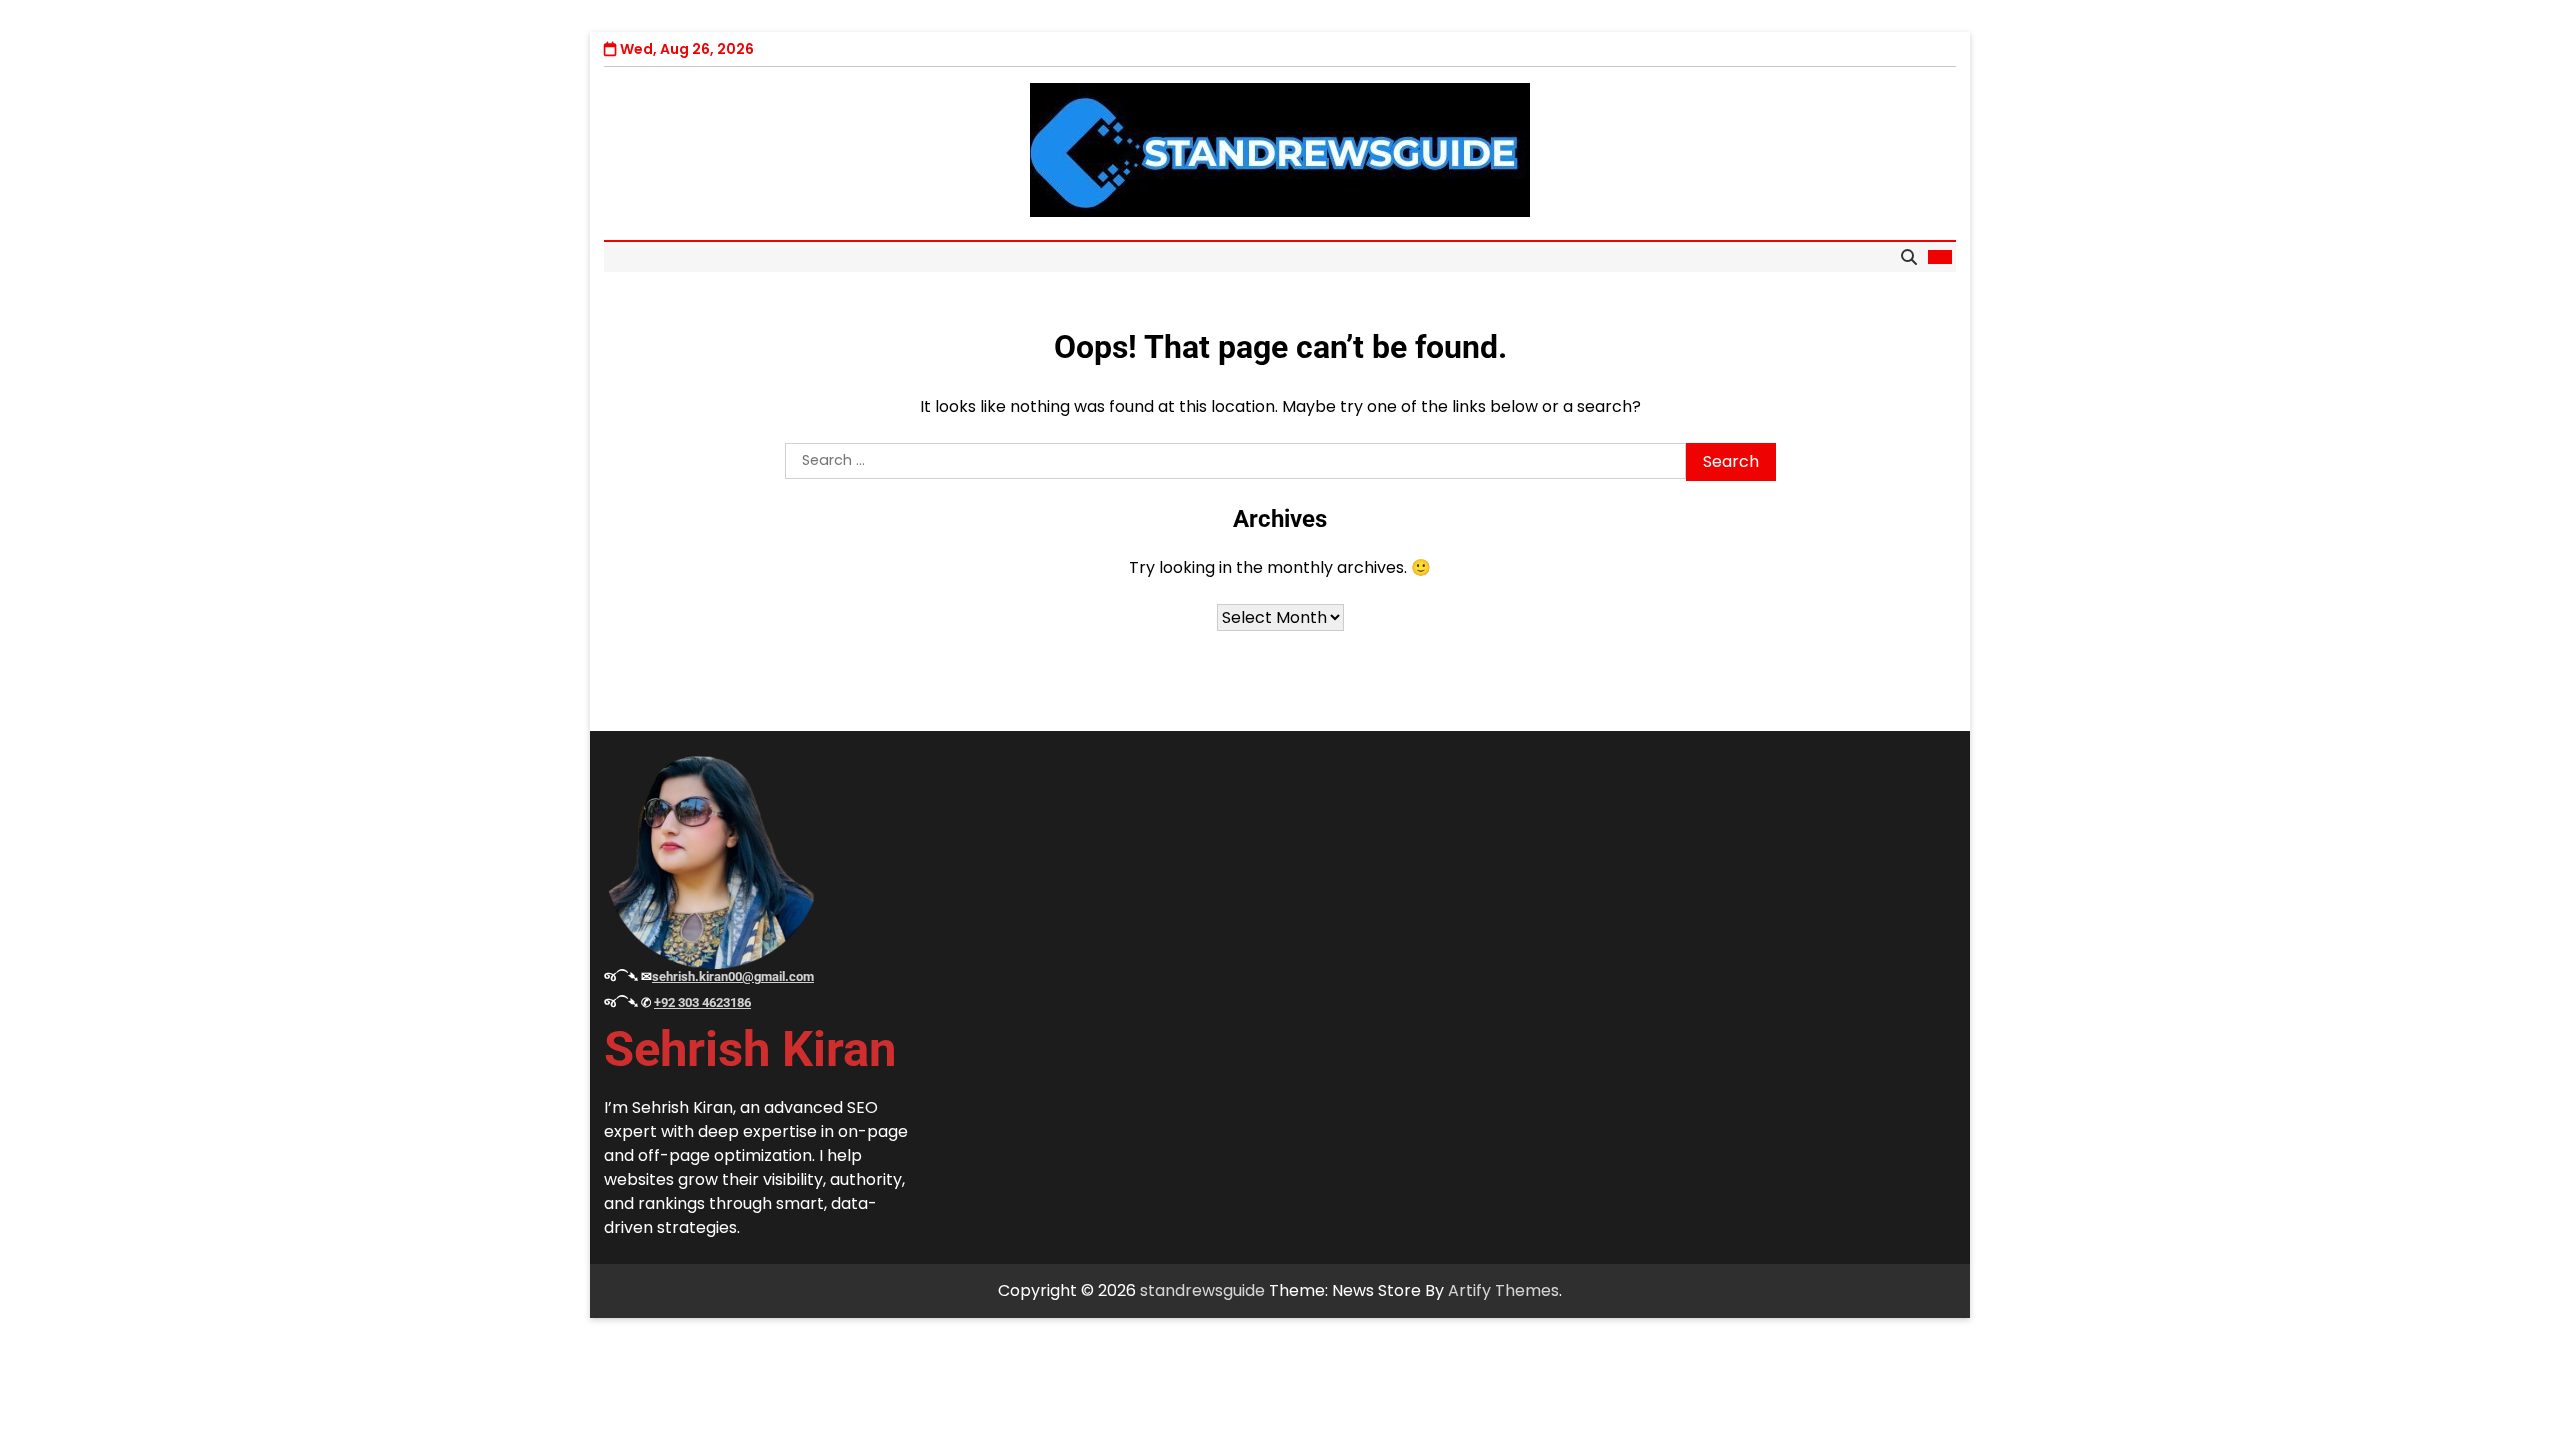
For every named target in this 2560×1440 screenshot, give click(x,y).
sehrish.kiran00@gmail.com (733, 976)
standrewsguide (1202, 1290)
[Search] (1909, 257)
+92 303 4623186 (702, 1002)
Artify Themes (1503, 1290)
